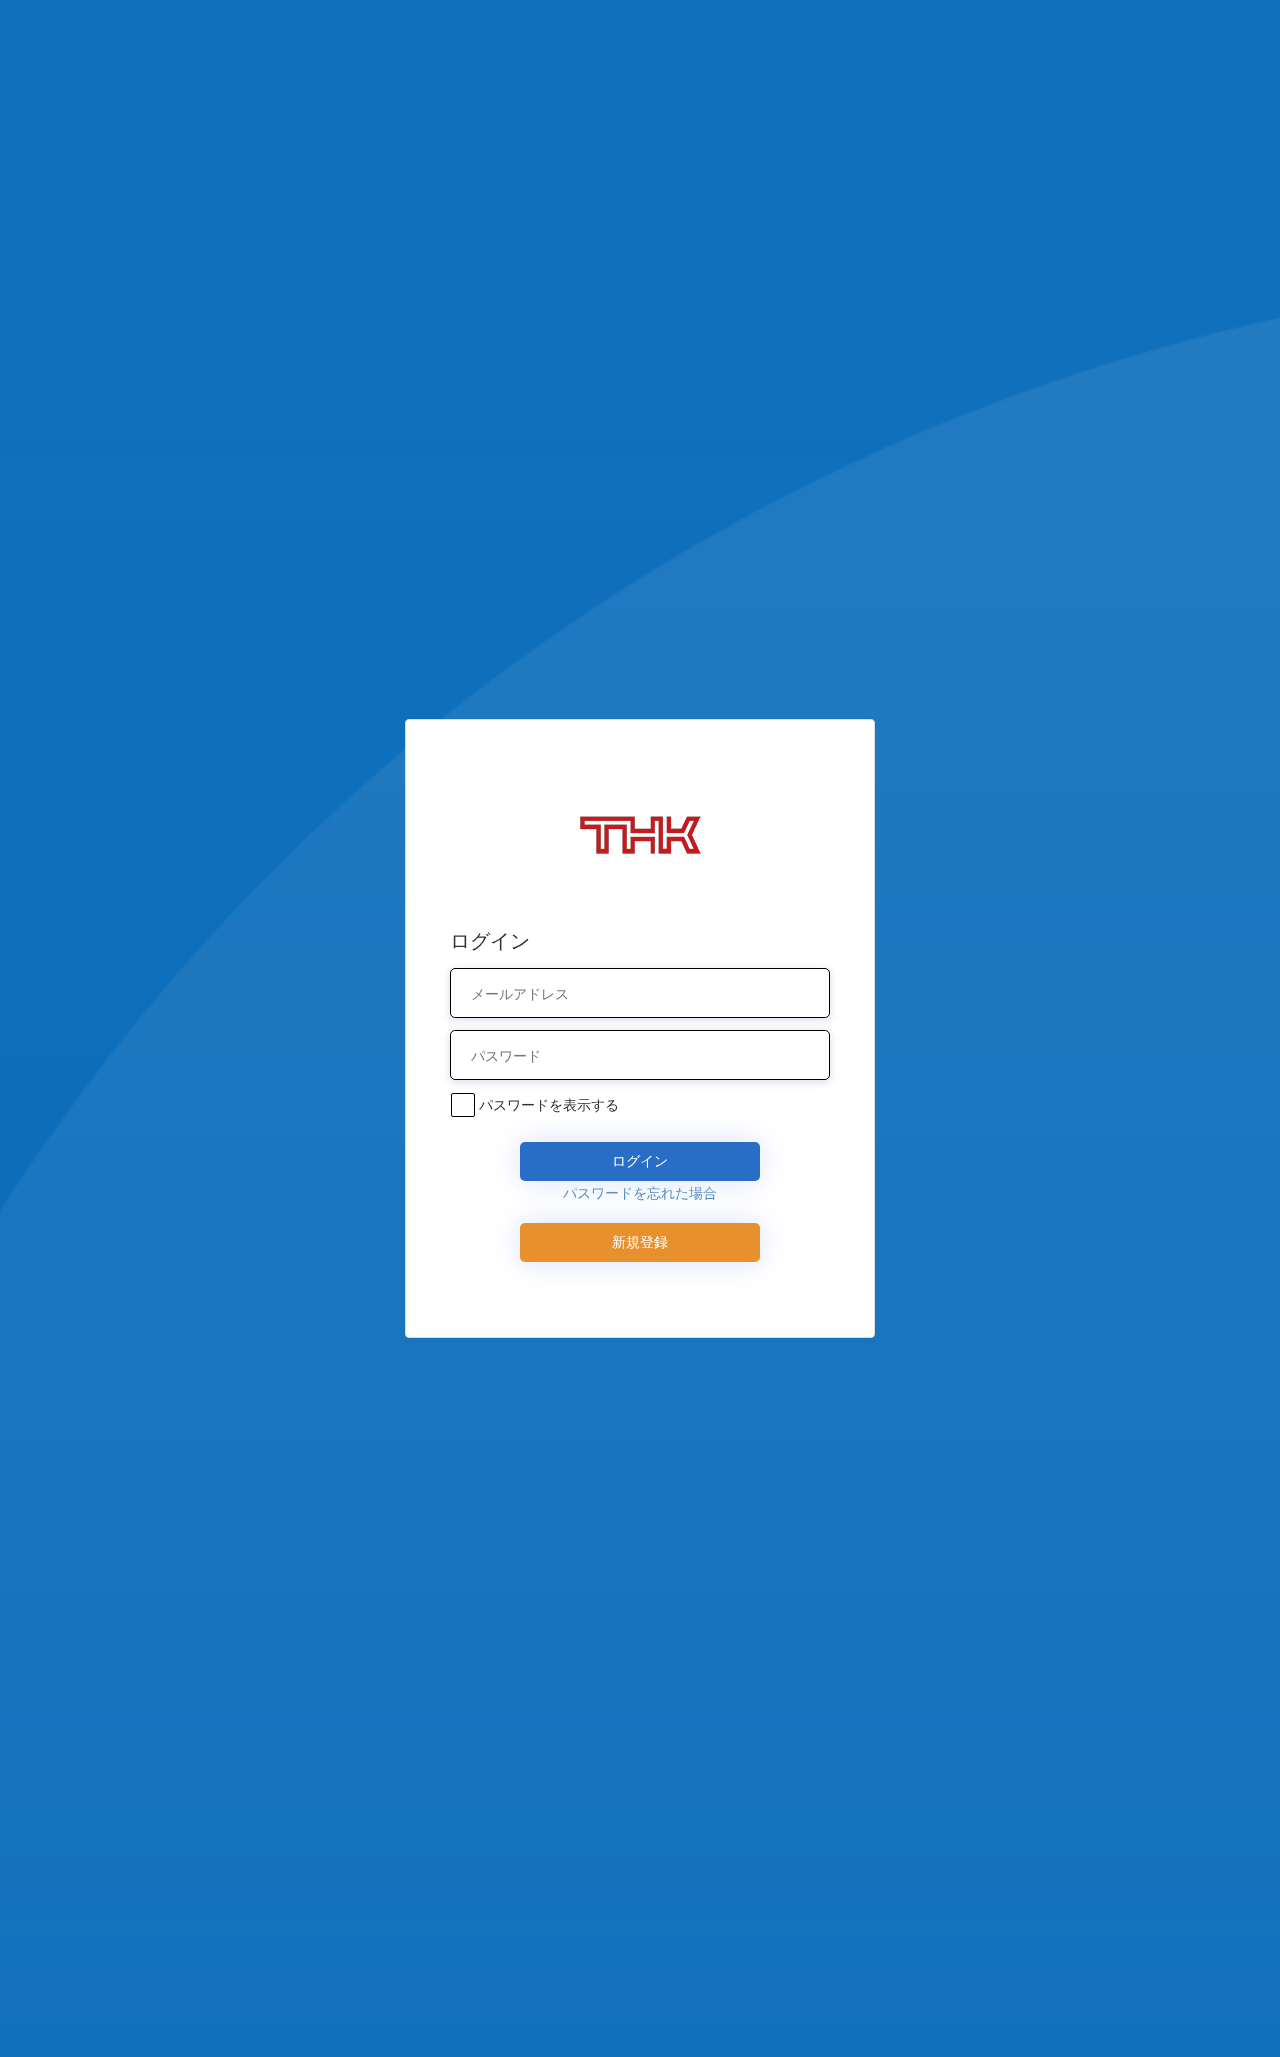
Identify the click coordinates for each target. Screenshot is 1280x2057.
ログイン (640, 1160)
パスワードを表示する (549, 1104)
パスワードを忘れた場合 (640, 1192)
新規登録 (640, 1241)
